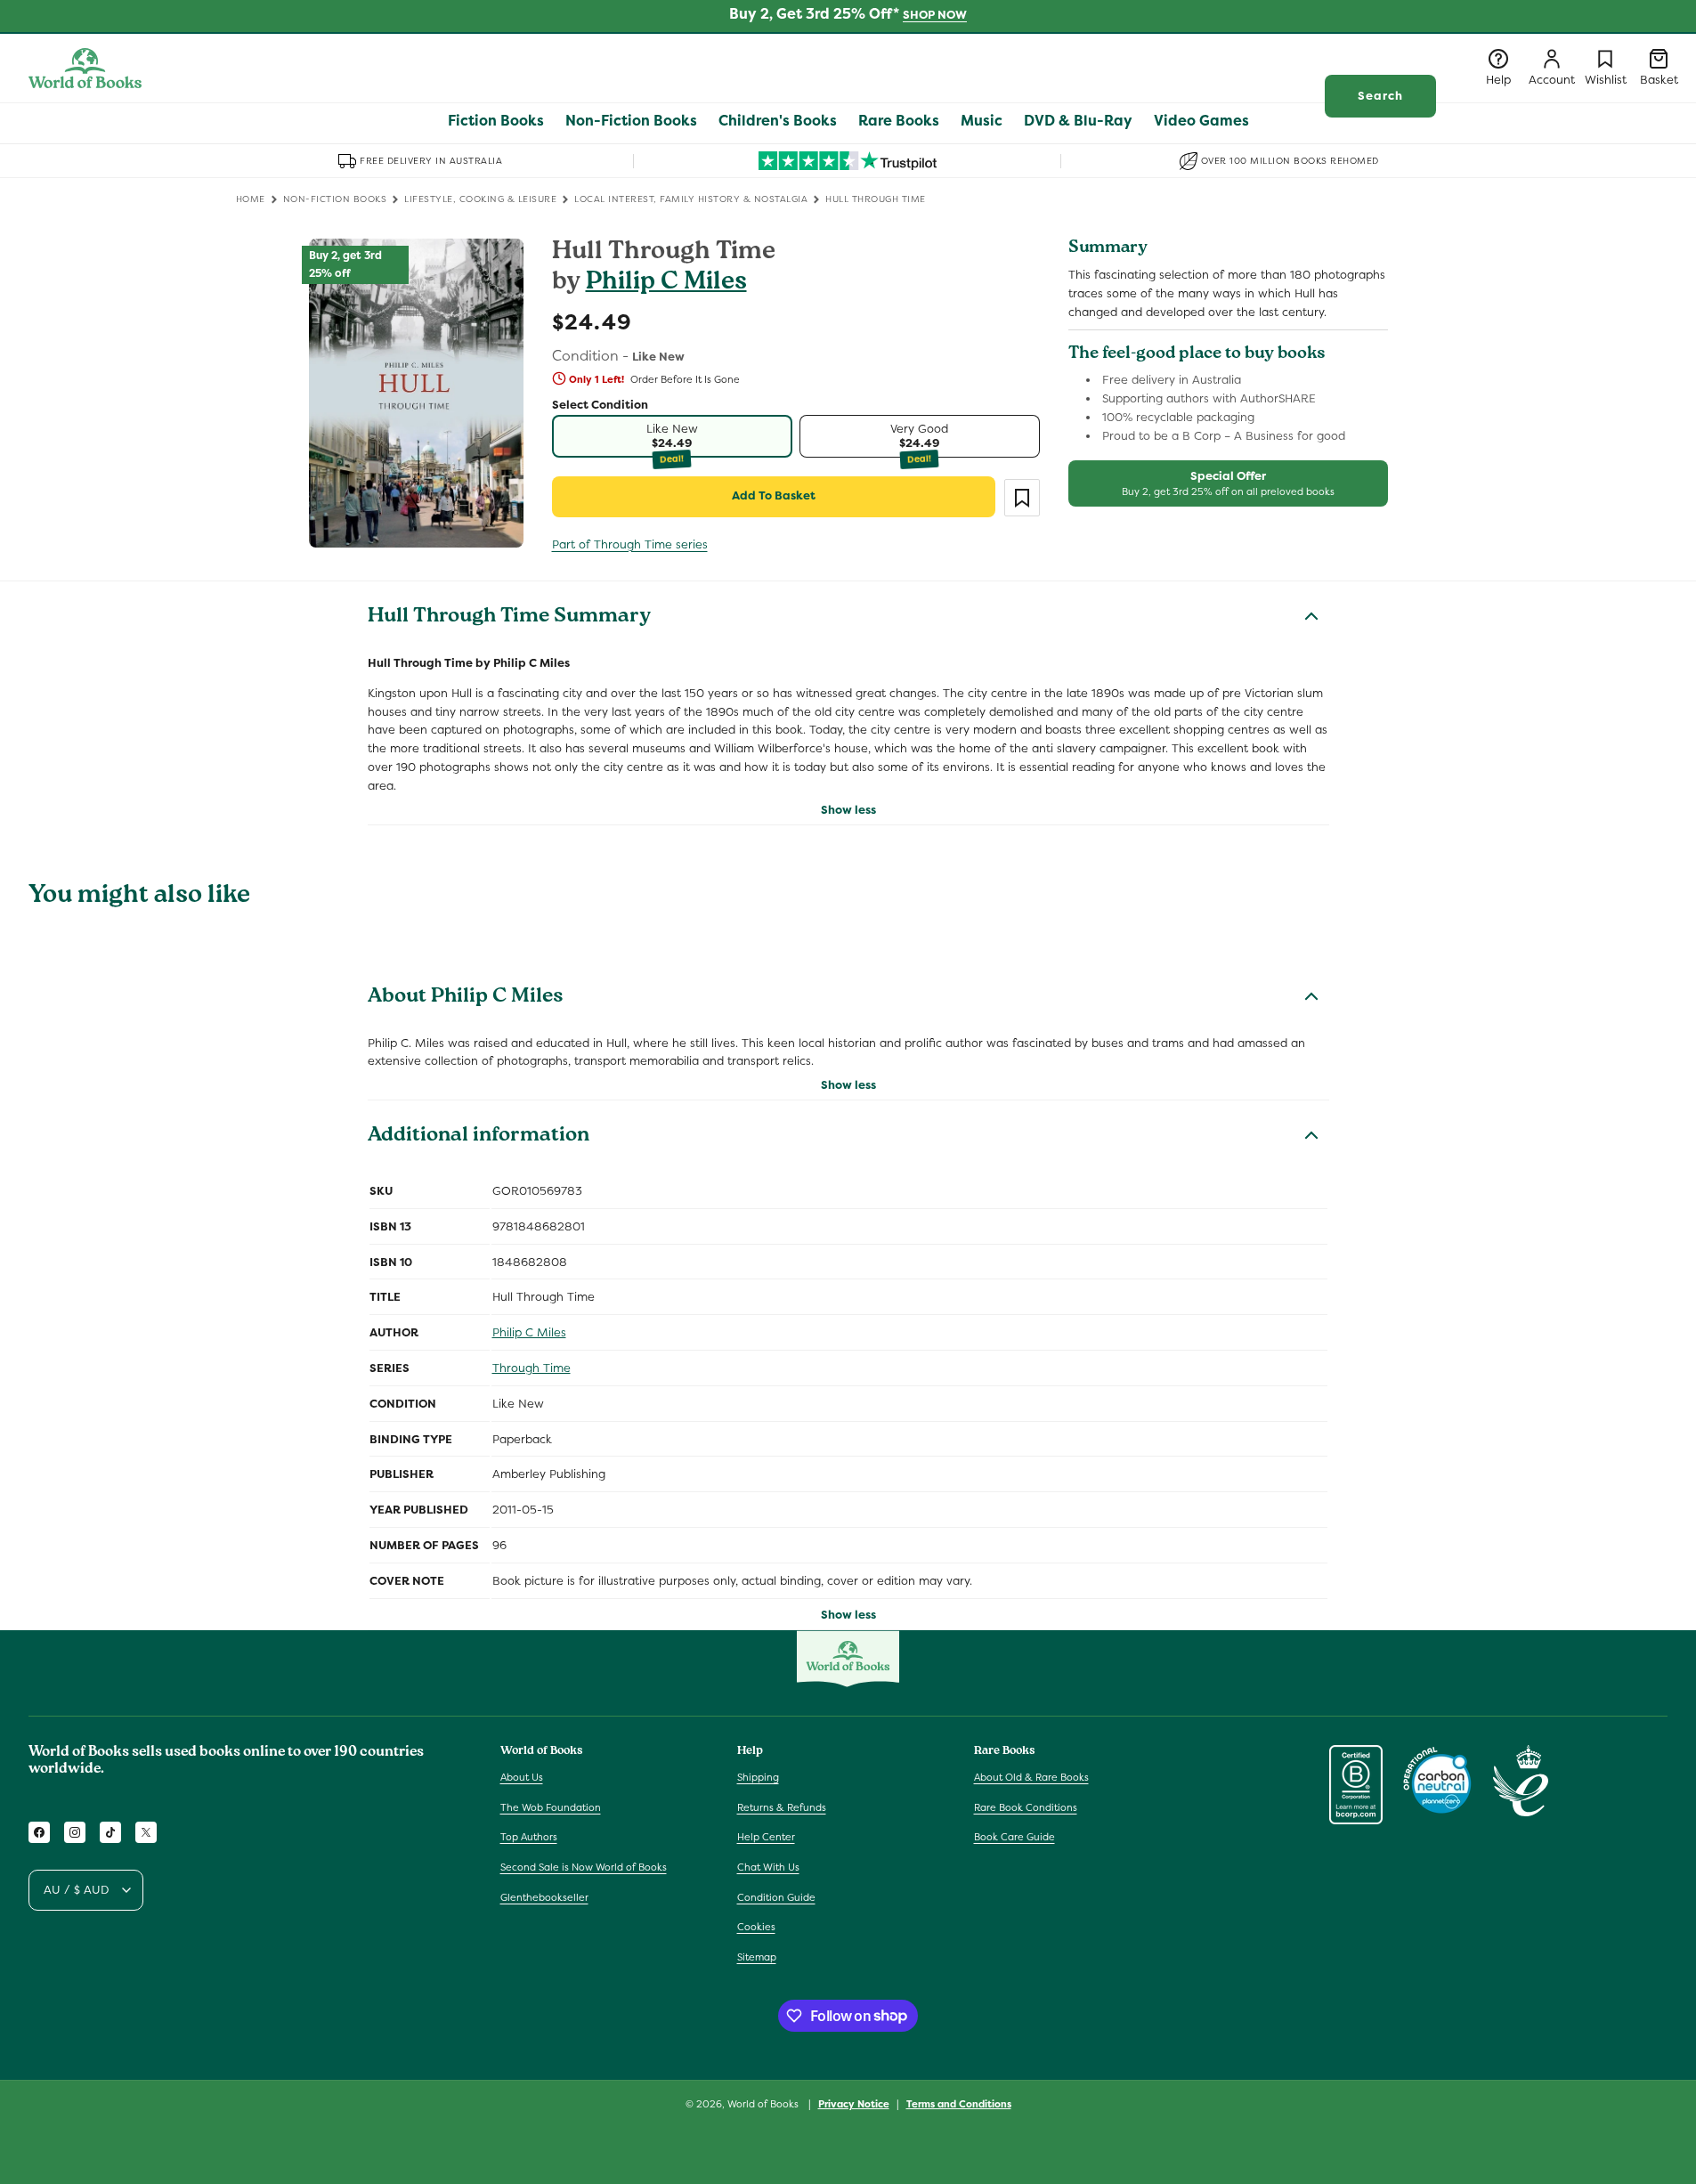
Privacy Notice (854, 2103)
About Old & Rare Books (1031, 1777)
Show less (848, 810)
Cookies (756, 1927)
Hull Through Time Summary (509, 618)
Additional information (479, 1137)
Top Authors (529, 1838)
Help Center (766, 1838)
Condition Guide (776, 1897)
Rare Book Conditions (1026, 1807)
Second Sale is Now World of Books (584, 1867)
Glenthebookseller (544, 1897)
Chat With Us (768, 1867)
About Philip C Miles (466, 998)
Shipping (758, 1777)
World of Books (764, 2104)
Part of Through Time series (630, 544)
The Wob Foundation (551, 1807)
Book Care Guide (1014, 1838)
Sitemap (757, 1957)
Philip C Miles (666, 284)
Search (1380, 96)
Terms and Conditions (959, 2103)
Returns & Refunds (782, 1807)
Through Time (532, 1368)
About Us (522, 1777)
